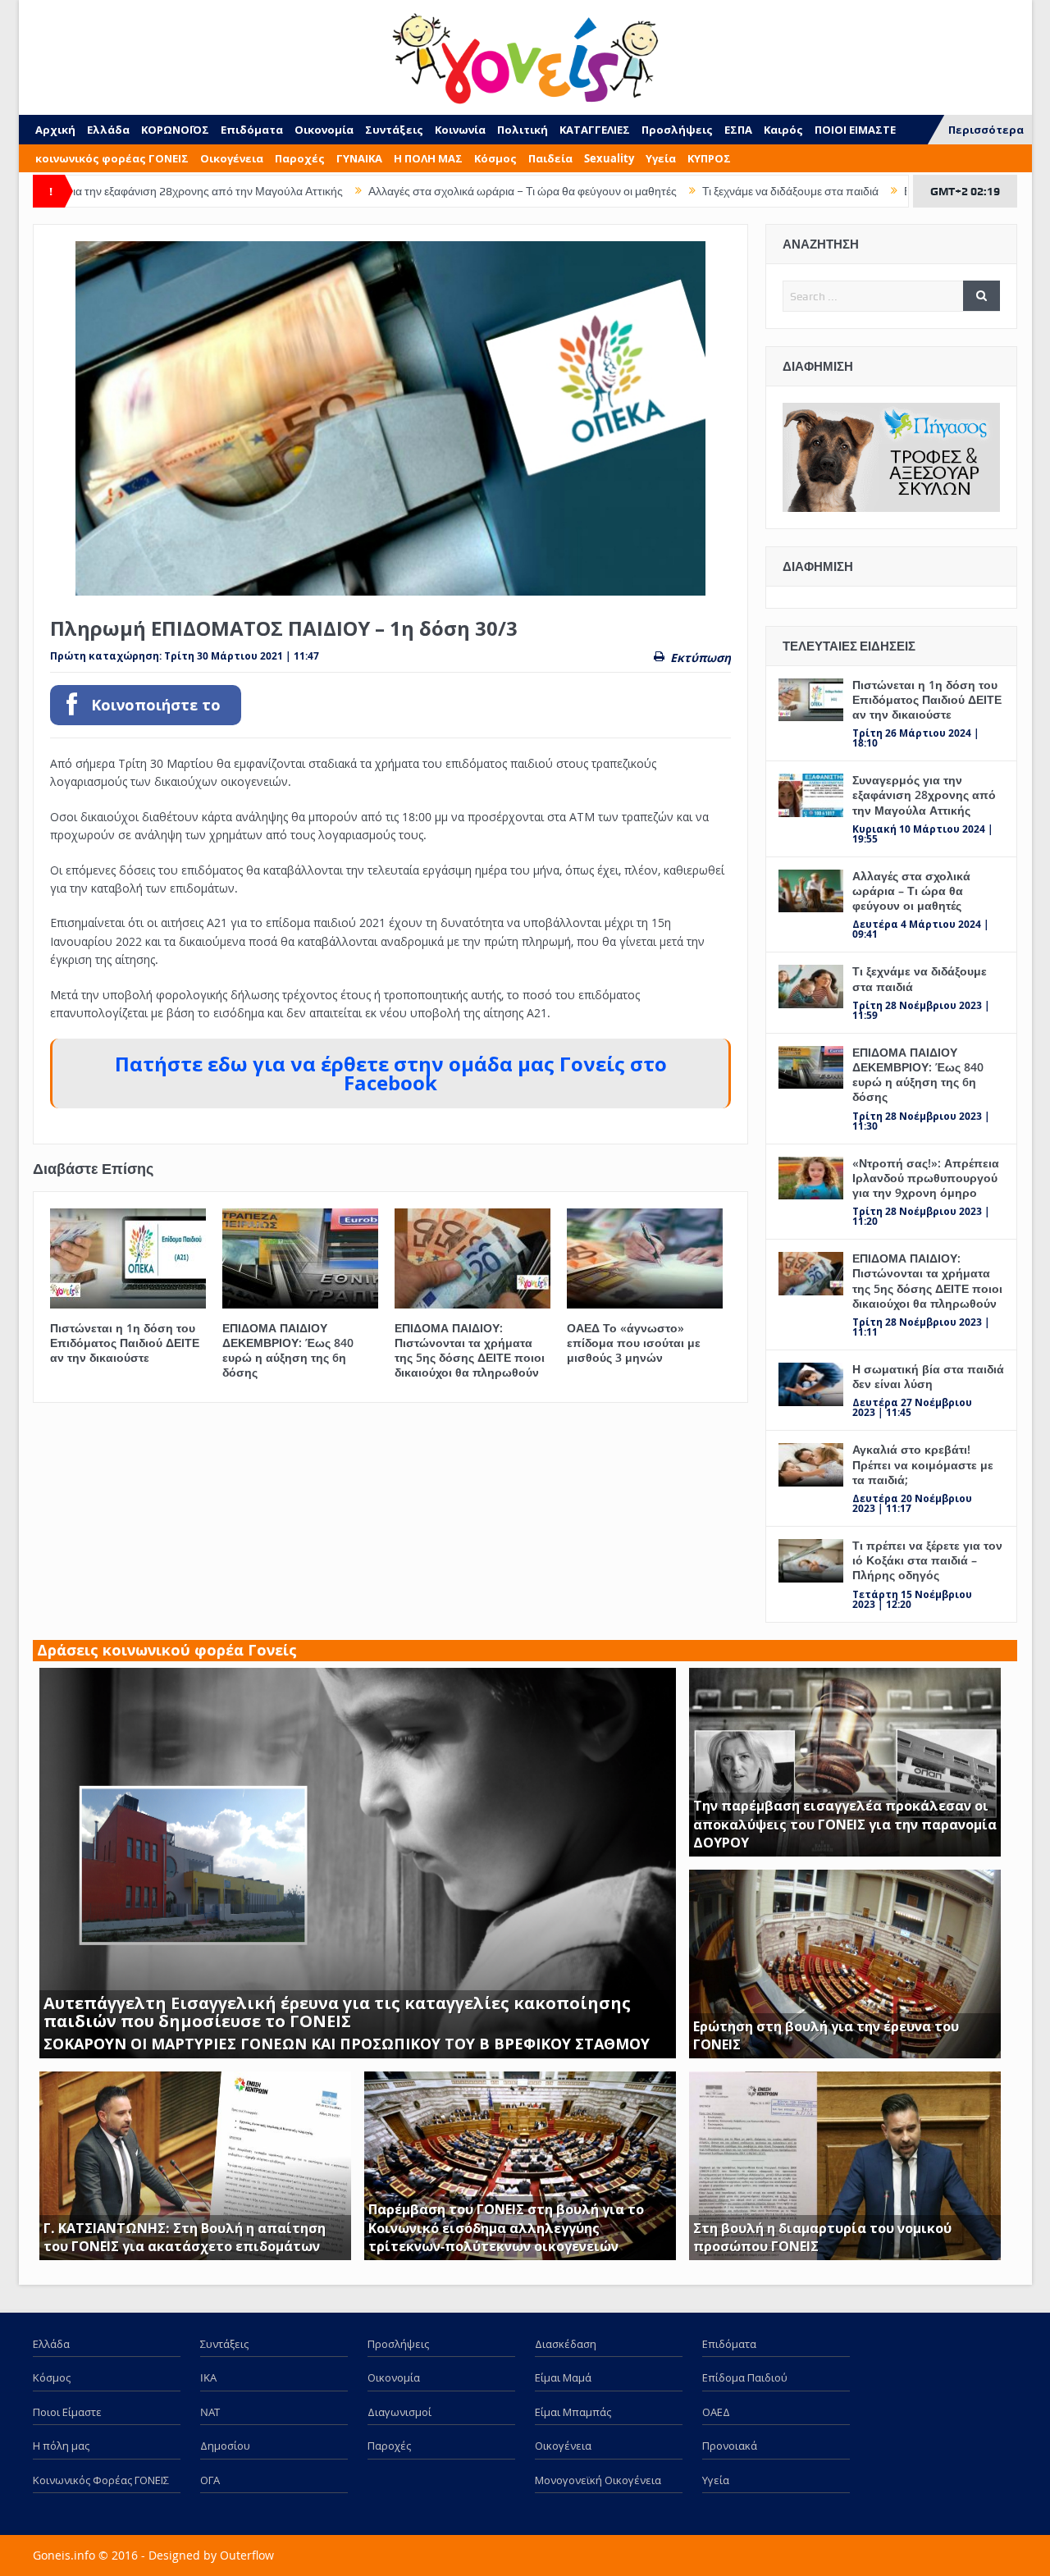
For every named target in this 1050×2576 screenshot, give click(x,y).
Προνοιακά (730, 2446)
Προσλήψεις (677, 130)
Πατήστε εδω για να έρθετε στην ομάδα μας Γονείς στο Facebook (391, 1073)
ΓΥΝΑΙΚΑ (359, 158)
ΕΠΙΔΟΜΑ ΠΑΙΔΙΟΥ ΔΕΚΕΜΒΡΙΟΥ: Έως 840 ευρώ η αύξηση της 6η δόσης (288, 1350)
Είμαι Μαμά (563, 2377)
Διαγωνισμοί (399, 2412)
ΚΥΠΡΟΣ (709, 158)
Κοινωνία (460, 130)
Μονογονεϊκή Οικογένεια (598, 2480)
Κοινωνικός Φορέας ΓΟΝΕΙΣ (101, 2480)
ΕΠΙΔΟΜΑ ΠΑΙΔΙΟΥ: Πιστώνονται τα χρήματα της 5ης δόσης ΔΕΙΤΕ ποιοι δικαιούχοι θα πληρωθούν (470, 1350)
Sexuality (609, 158)
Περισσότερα (986, 130)
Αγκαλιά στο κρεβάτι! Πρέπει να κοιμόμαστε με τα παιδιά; (923, 1464)
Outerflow (247, 2555)
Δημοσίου (225, 2446)
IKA (208, 2377)
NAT (210, 2412)
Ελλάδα (108, 130)
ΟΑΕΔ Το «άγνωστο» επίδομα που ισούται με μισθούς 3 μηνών (634, 1343)
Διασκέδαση (566, 2344)
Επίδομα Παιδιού (745, 2377)
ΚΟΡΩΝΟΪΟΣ (175, 130)
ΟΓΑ (210, 2480)
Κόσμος (495, 158)
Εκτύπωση (701, 658)
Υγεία (661, 158)
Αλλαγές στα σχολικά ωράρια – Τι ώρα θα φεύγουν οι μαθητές (418, 191)
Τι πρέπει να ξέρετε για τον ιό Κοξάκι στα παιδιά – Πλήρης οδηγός (927, 1560)
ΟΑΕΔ (716, 2412)
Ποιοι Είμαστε (67, 2412)
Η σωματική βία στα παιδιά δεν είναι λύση (928, 1376)
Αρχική (55, 130)
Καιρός (783, 130)
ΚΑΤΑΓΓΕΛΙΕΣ (595, 130)
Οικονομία (324, 130)
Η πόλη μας (61, 2446)
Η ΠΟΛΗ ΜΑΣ (428, 158)
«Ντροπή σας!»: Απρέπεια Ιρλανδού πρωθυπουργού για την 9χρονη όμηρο (926, 1178)
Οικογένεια (232, 158)
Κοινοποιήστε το (156, 705)
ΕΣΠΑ (738, 130)
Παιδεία (550, 158)
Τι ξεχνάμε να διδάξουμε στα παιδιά (685, 191)
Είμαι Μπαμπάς (573, 2412)
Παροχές (300, 158)
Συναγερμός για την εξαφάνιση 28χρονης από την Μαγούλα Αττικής (924, 795)
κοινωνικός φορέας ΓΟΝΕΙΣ (112, 158)
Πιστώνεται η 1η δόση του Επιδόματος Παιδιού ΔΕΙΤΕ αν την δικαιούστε (125, 1343)
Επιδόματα (252, 130)
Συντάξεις (394, 130)
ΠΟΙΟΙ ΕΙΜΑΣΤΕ (855, 130)
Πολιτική (523, 130)
